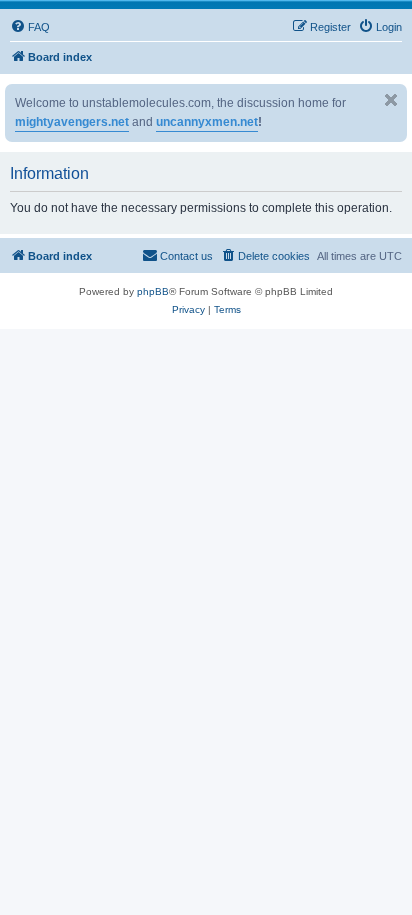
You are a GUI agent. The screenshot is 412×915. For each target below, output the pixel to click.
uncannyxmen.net (207, 122)
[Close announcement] (391, 100)
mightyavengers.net (72, 122)
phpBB (153, 291)
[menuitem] (30, 27)
